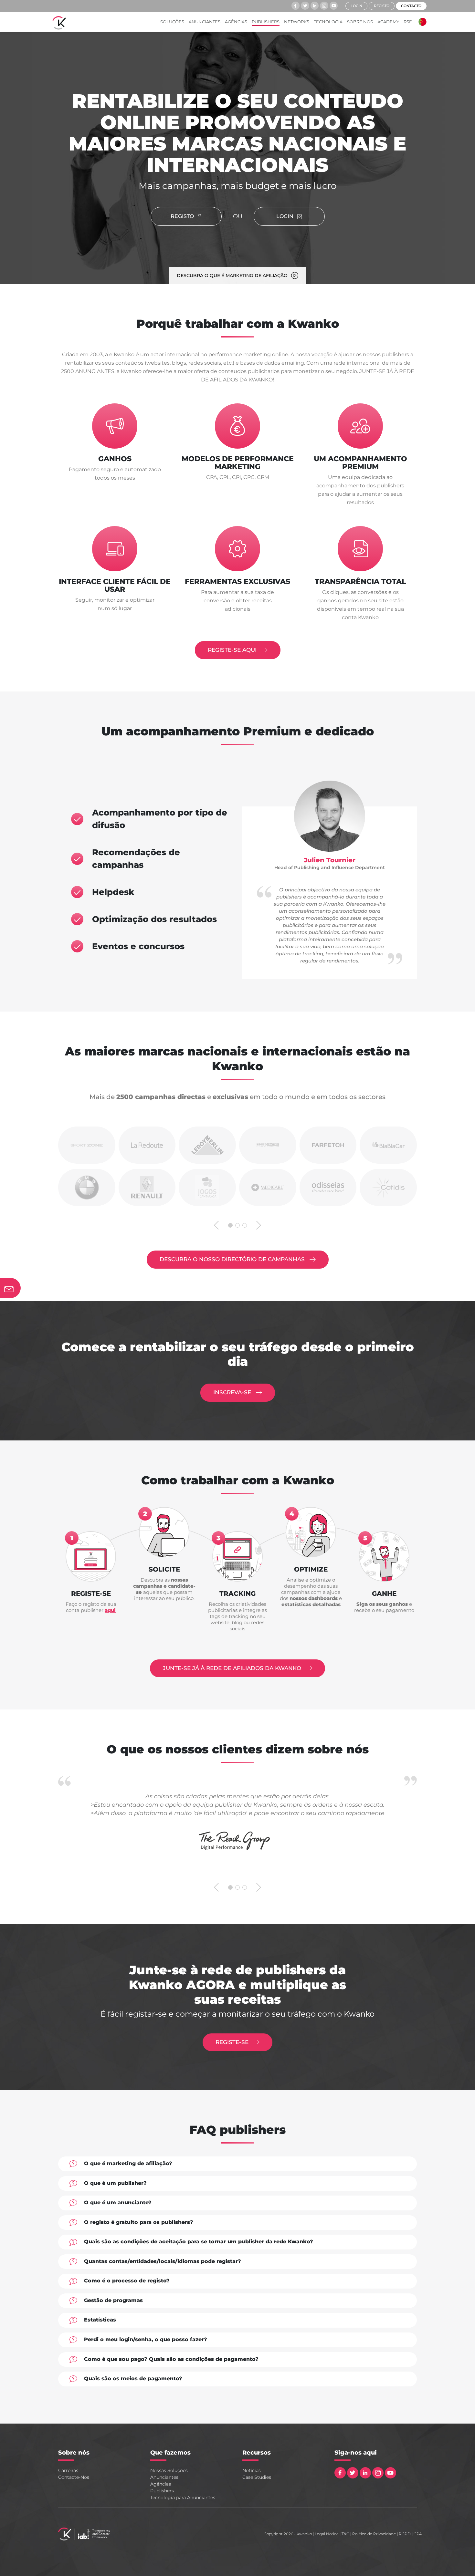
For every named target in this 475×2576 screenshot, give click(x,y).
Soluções (172, 22)
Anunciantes (205, 22)
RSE (408, 22)
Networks (297, 22)
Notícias (252, 2470)
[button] (421, 22)
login (356, 6)
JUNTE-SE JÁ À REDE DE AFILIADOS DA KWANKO (233, 1668)
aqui (110, 1610)
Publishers (266, 22)
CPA (418, 2534)
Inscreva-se (233, 1392)
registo (382, 6)
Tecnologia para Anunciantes (183, 2498)
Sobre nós (360, 22)
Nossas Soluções (169, 2470)
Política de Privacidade (374, 2534)
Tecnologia (328, 22)
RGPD (405, 2534)
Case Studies (257, 2477)
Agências (236, 22)
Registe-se (233, 2042)
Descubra (232, 1259)
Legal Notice (327, 2534)
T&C (345, 2534)
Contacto (411, 6)
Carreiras (68, 2470)
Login (285, 216)
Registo (182, 216)
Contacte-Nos (74, 2477)
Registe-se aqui (233, 650)
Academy (388, 22)
